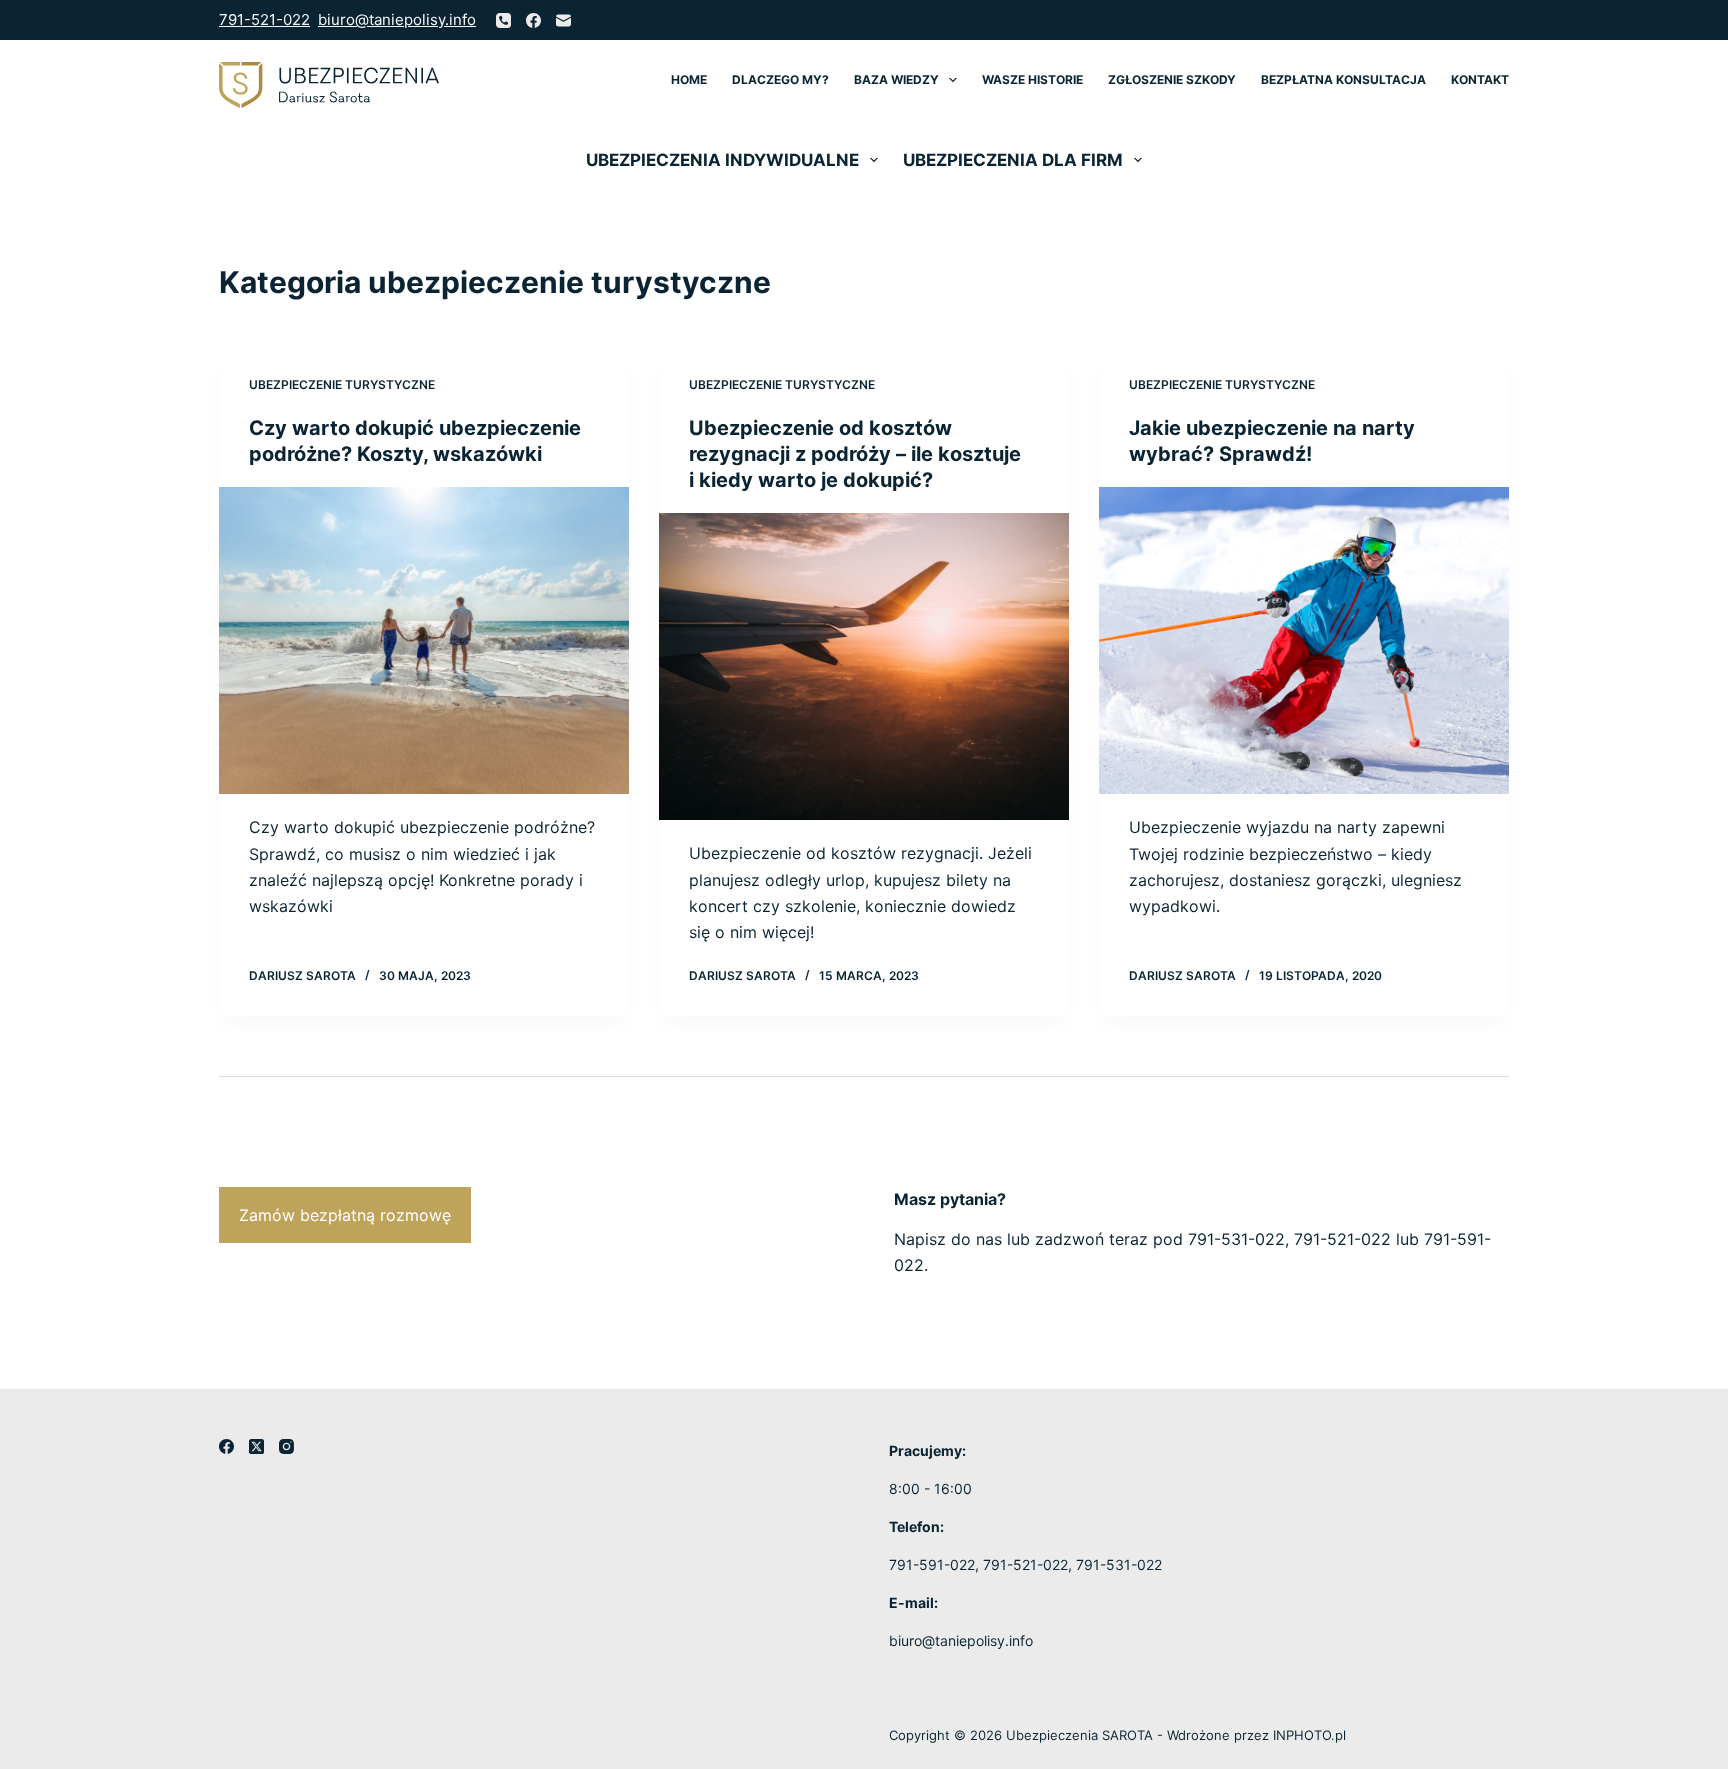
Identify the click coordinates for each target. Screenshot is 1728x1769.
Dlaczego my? (780, 79)
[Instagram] (286, 1446)
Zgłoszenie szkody (1172, 79)
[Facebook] (533, 20)
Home (689, 79)
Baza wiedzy (896, 79)
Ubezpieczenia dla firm (1013, 160)
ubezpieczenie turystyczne (342, 384)
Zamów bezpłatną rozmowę (345, 1215)
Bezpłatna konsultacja (1343, 79)
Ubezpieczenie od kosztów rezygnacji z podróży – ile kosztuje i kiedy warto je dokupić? (855, 454)
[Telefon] (503, 20)
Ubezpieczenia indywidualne (722, 160)
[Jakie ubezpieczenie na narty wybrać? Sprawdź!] (1304, 641)
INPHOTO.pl (1309, 1735)
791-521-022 (264, 19)
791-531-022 (1236, 1239)
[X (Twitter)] (256, 1446)
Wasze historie (1032, 79)
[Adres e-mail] (563, 20)
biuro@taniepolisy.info (397, 19)
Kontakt (1480, 79)
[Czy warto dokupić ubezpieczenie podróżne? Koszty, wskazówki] (424, 641)
